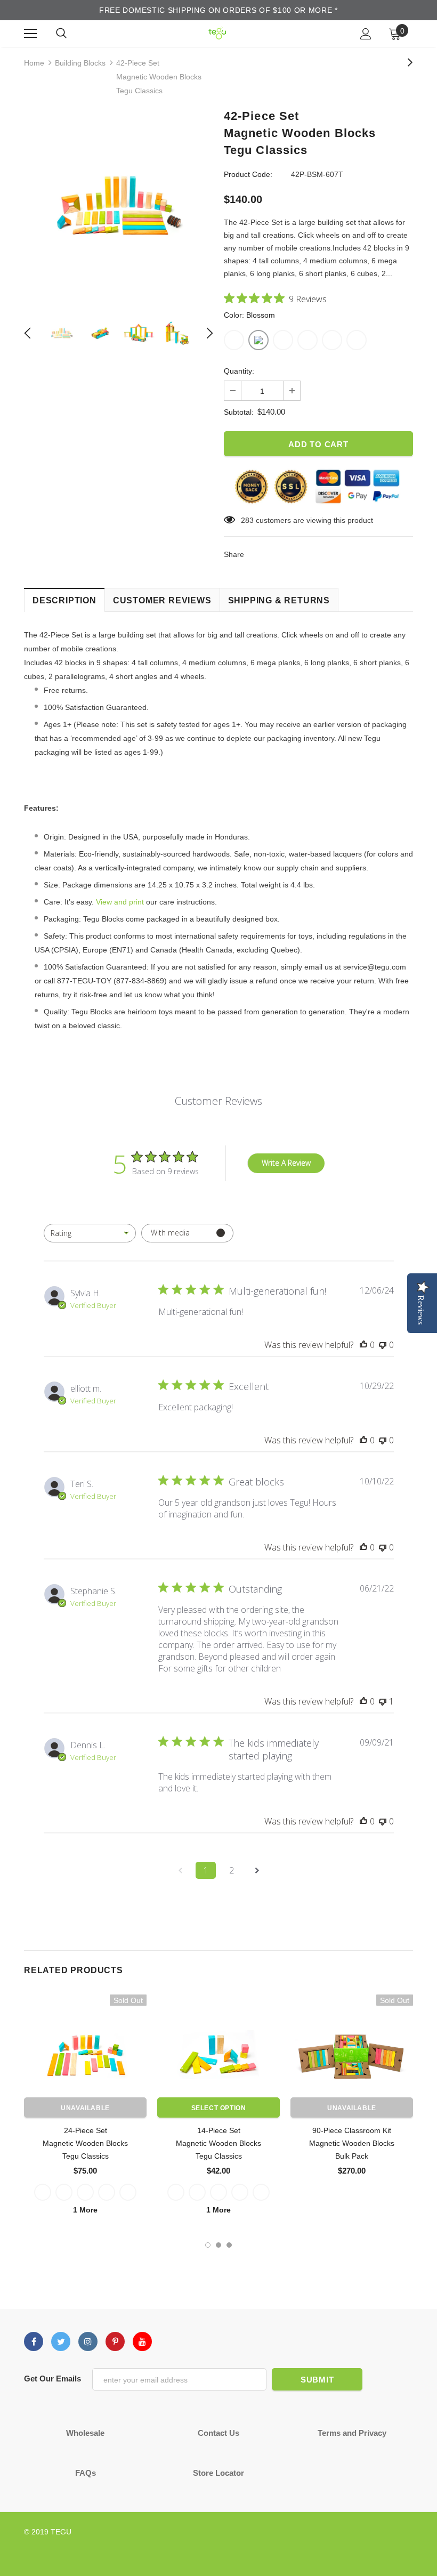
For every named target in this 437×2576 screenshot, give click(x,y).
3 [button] (229, 2245)
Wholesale (85, 2433)
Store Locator (218, 2473)
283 (247, 520)
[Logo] (217, 33)
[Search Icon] (61, 34)
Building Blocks (80, 63)
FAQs (86, 2473)
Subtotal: (239, 412)
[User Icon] (366, 34)
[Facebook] (34, 2341)
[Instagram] (88, 2341)
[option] (119, 206)
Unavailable (85, 2108)
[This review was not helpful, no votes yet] (383, 1345)
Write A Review (286, 1163)
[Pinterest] (115, 2341)
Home (34, 63)
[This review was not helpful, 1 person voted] (383, 1701)
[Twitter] (61, 2341)
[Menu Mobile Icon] (30, 34)
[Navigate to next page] (257, 1870)
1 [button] (208, 2245)
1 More (85, 2210)
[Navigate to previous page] (180, 1870)
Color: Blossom (249, 315)
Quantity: (239, 371)
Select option (219, 2108)
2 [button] (218, 2245)
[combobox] (90, 1233)
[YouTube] (142, 2341)
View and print (120, 902)
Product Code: (248, 174)
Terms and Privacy (352, 2433)
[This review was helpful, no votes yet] (363, 1345)
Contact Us (218, 2433)
